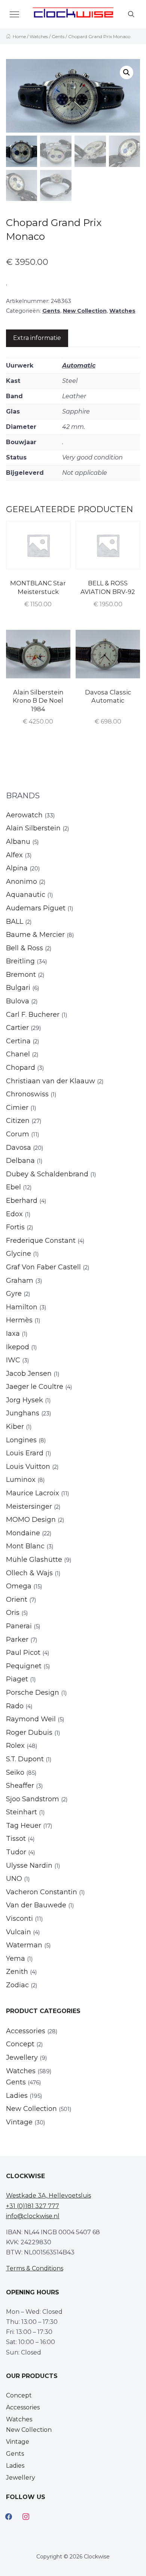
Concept (20, 2044)
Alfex (14, 855)
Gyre (14, 1294)
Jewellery (22, 2058)
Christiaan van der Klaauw (51, 1081)
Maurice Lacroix (33, 1493)
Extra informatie (37, 338)
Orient (17, 1600)
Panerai (19, 1626)
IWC (13, 1360)
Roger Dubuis (29, 1733)
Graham (20, 1281)
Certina (18, 1041)
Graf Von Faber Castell (43, 1267)
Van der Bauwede (36, 1905)
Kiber (15, 1427)
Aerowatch (24, 815)
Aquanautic (26, 895)
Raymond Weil (31, 1719)
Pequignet (24, 1666)
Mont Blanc (25, 1546)
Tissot (16, 1839)
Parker (17, 1640)
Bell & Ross (25, 948)
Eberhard (22, 1201)
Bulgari (18, 988)
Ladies (17, 2096)
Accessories (26, 2031)
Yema (16, 1959)
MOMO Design (31, 1520)
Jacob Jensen (29, 1374)
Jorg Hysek (25, 1400)
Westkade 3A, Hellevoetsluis (48, 2196)
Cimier (17, 1108)
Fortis (15, 1227)
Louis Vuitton (28, 1467)
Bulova (18, 1001)
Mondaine (23, 1533)
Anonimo (22, 882)
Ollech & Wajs (29, 1573)
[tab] (37, 338)
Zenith (17, 1972)
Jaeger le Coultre (35, 1387)
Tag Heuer (24, 1826)
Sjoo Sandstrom (33, 1799)
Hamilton (22, 1307)
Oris (13, 1613)
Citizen (18, 1121)
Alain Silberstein (33, 828)
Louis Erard (25, 1453)
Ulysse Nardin (29, 1866)
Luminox (21, 1480)
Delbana (20, 1161)
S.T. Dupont (25, 1759)
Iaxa (13, 1334)
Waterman (24, 1945)
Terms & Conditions (35, 2268)
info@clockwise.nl (33, 2216)
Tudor (16, 1852)
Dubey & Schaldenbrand (47, 1174)
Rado (15, 1706)
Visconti (19, 1919)
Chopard (21, 1068)
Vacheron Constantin (42, 1892)
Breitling (20, 961)
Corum (18, 1134)
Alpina (17, 868)
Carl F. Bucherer (33, 1015)
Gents (58, 36)
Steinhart (22, 1812)
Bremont (21, 975)
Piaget (17, 1679)
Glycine (19, 1254)
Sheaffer (20, 1786)
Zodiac (17, 1985)
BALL (15, 922)
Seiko (15, 1772)
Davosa (19, 1148)
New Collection (85, 311)
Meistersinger (29, 1507)
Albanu (18, 842)
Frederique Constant (41, 1241)
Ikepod (18, 1347)
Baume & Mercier (35, 935)
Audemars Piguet (36, 908)
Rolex (15, 1746)
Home (19, 36)
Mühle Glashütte (34, 1560)
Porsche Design (33, 1693)
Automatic (79, 366)
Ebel (13, 1187)
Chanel (18, 1054)
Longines (21, 1440)
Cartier (17, 1028)
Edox (14, 1214)
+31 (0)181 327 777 (33, 2206)
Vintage (19, 2122)
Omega (19, 1586)
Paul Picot (23, 1653)
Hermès (19, 1320)
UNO (14, 1879)
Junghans (23, 1413)
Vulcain (19, 1932)
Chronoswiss (27, 1094)
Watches (39, 36)
